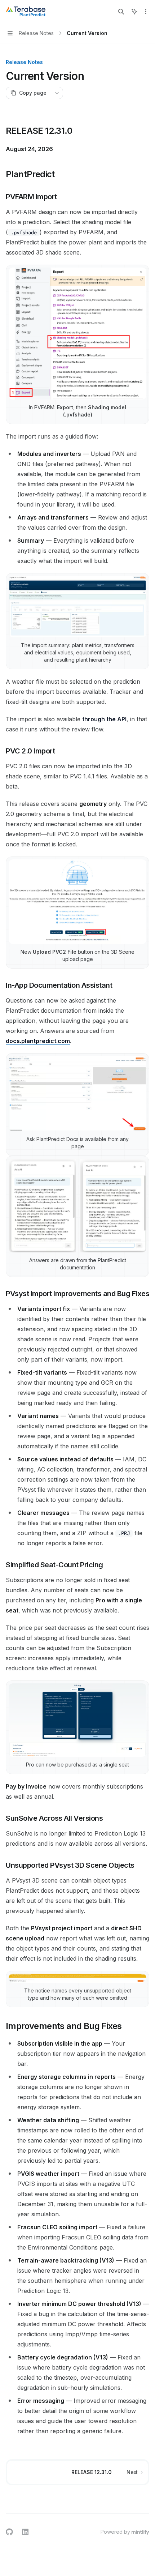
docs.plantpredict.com (38, 1041)
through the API (104, 719)
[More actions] (146, 12)
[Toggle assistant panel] (134, 12)
